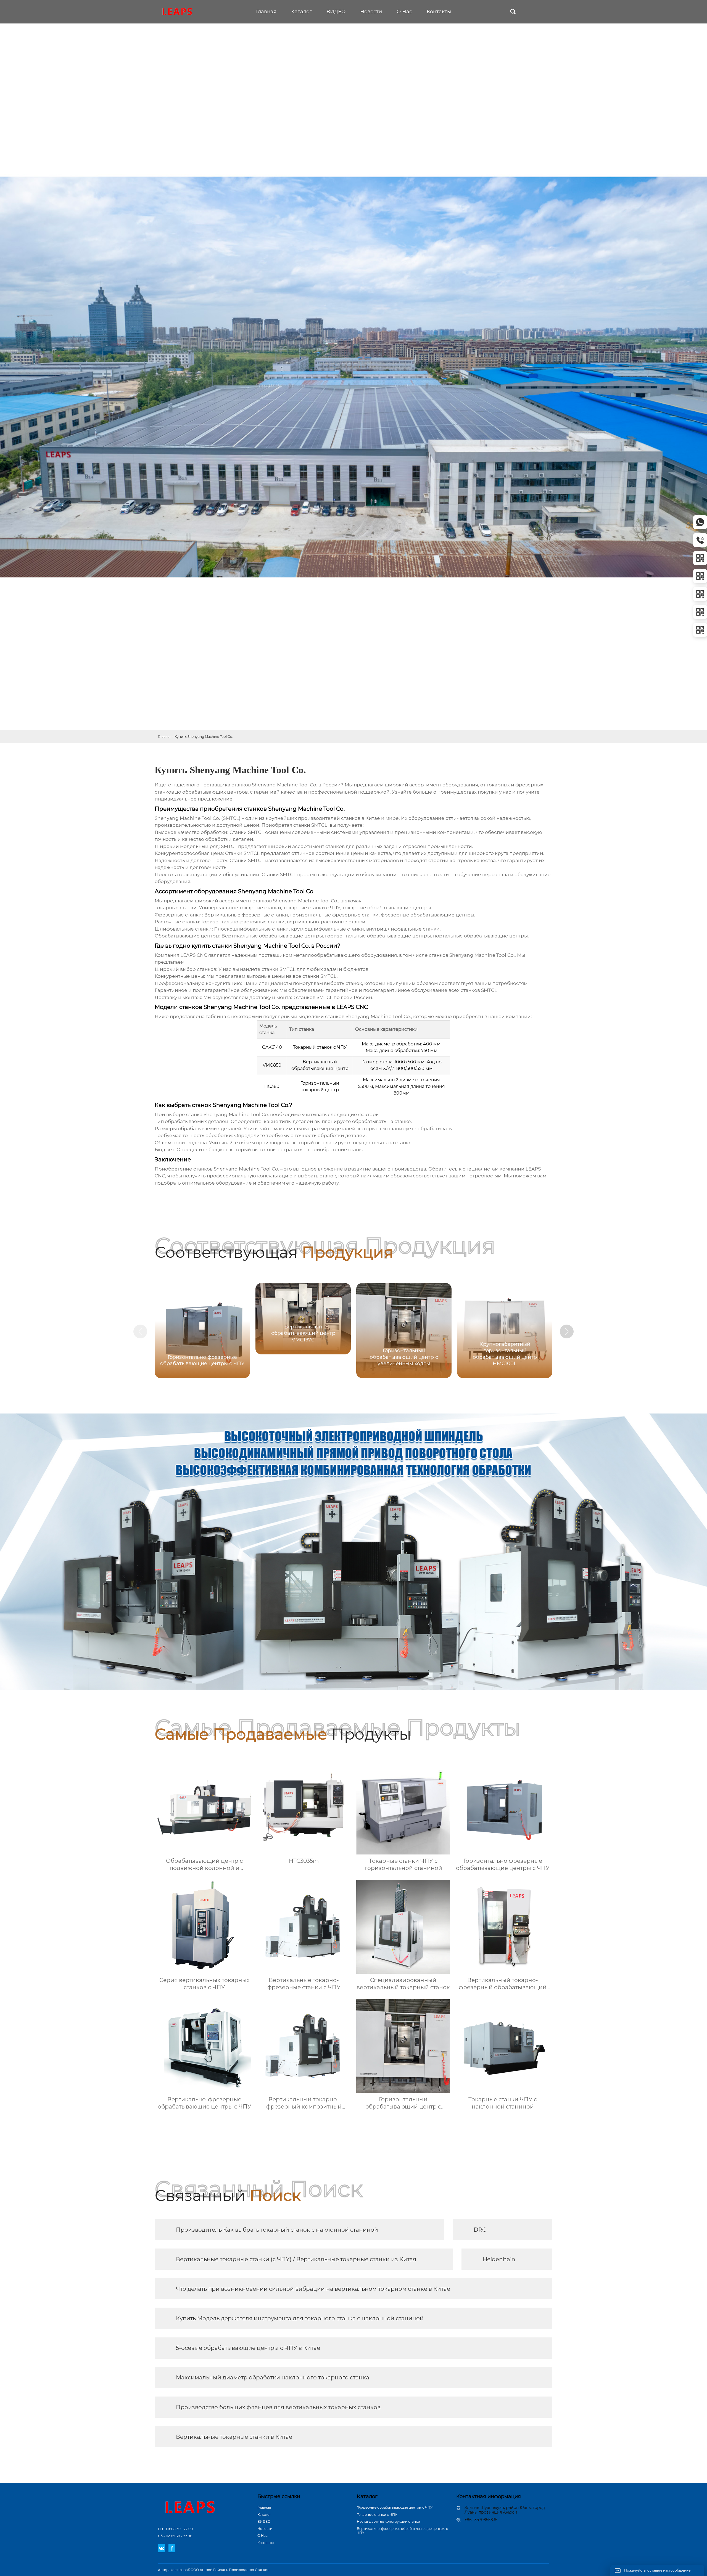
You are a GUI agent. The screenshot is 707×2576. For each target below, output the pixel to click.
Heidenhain (499, 2259)
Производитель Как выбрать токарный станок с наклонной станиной (277, 2230)
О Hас (263, 2536)
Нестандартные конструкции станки (388, 2521)
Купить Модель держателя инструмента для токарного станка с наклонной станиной (300, 2318)
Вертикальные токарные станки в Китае (234, 2437)
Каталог (264, 2515)
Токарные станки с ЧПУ (377, 2515)
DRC (480, 2230)
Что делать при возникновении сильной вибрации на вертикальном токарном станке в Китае (313, 2289)
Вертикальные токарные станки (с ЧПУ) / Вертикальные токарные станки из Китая (296, 2259)
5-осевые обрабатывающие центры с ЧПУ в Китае (248, 2348)
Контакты (266, 2543)
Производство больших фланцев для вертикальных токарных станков (278, 2407)
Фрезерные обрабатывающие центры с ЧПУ (395, 2507)
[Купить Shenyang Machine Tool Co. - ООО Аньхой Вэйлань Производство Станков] (178, 12)
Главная (165, 737)
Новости (265, 2529)
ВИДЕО (264, 2521)
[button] (567, 1331)
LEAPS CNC (194, 955)
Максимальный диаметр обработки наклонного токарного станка (273, 2377)
